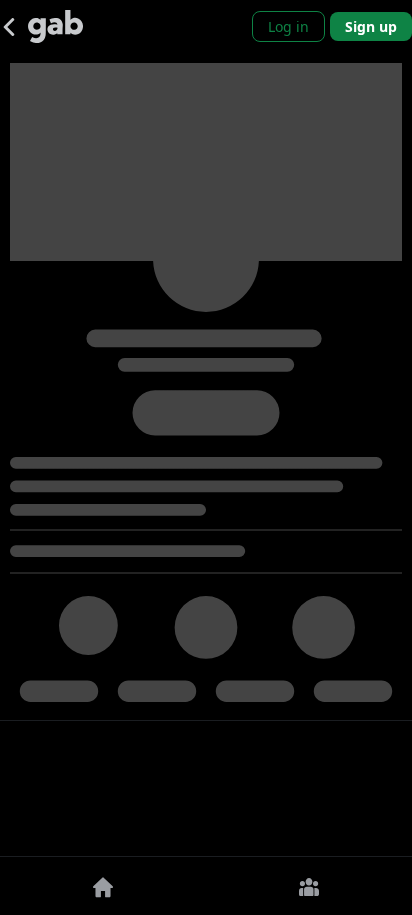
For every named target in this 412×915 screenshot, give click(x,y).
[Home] (103, 886)
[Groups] (309, 886)
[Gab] (55, 26)
